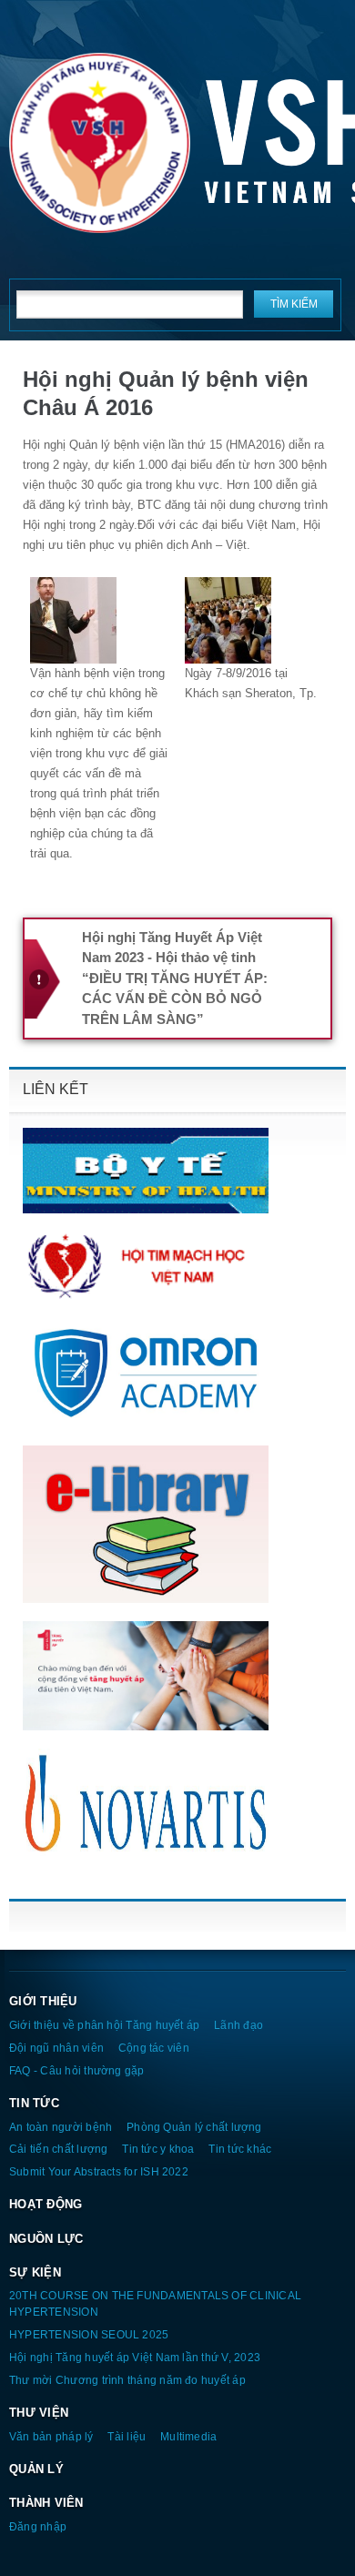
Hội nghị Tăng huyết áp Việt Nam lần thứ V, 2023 (135, 2357)
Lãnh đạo (238, 2025)
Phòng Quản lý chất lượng (194, 2127)
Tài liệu (127, 2436)
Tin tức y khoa (158, 2149)
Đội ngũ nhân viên (56, 2048)
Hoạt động (46, 2204)
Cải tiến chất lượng (58, 2149)
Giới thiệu (43, 2001)
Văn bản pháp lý (51, 2436)
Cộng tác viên (154, 2048)
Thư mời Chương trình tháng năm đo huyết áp (127, 2380)
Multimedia (188, 2436)
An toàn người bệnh (61, 2127)
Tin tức (34, 2103)
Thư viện (39, 2413)
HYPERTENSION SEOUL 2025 (89, 2334)
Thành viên (46, 2503)
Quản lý (36, 2469)
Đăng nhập (38, 2526)
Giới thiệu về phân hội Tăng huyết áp (104, 2025)
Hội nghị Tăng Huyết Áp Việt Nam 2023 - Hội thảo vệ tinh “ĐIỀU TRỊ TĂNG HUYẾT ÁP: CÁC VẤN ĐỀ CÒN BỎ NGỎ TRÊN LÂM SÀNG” (175, 978)
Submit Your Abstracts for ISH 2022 (99, 2171)
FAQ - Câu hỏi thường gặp (77, 2070)
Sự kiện (35, 2272)
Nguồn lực (46, 2239)
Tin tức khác (240, 2149)
